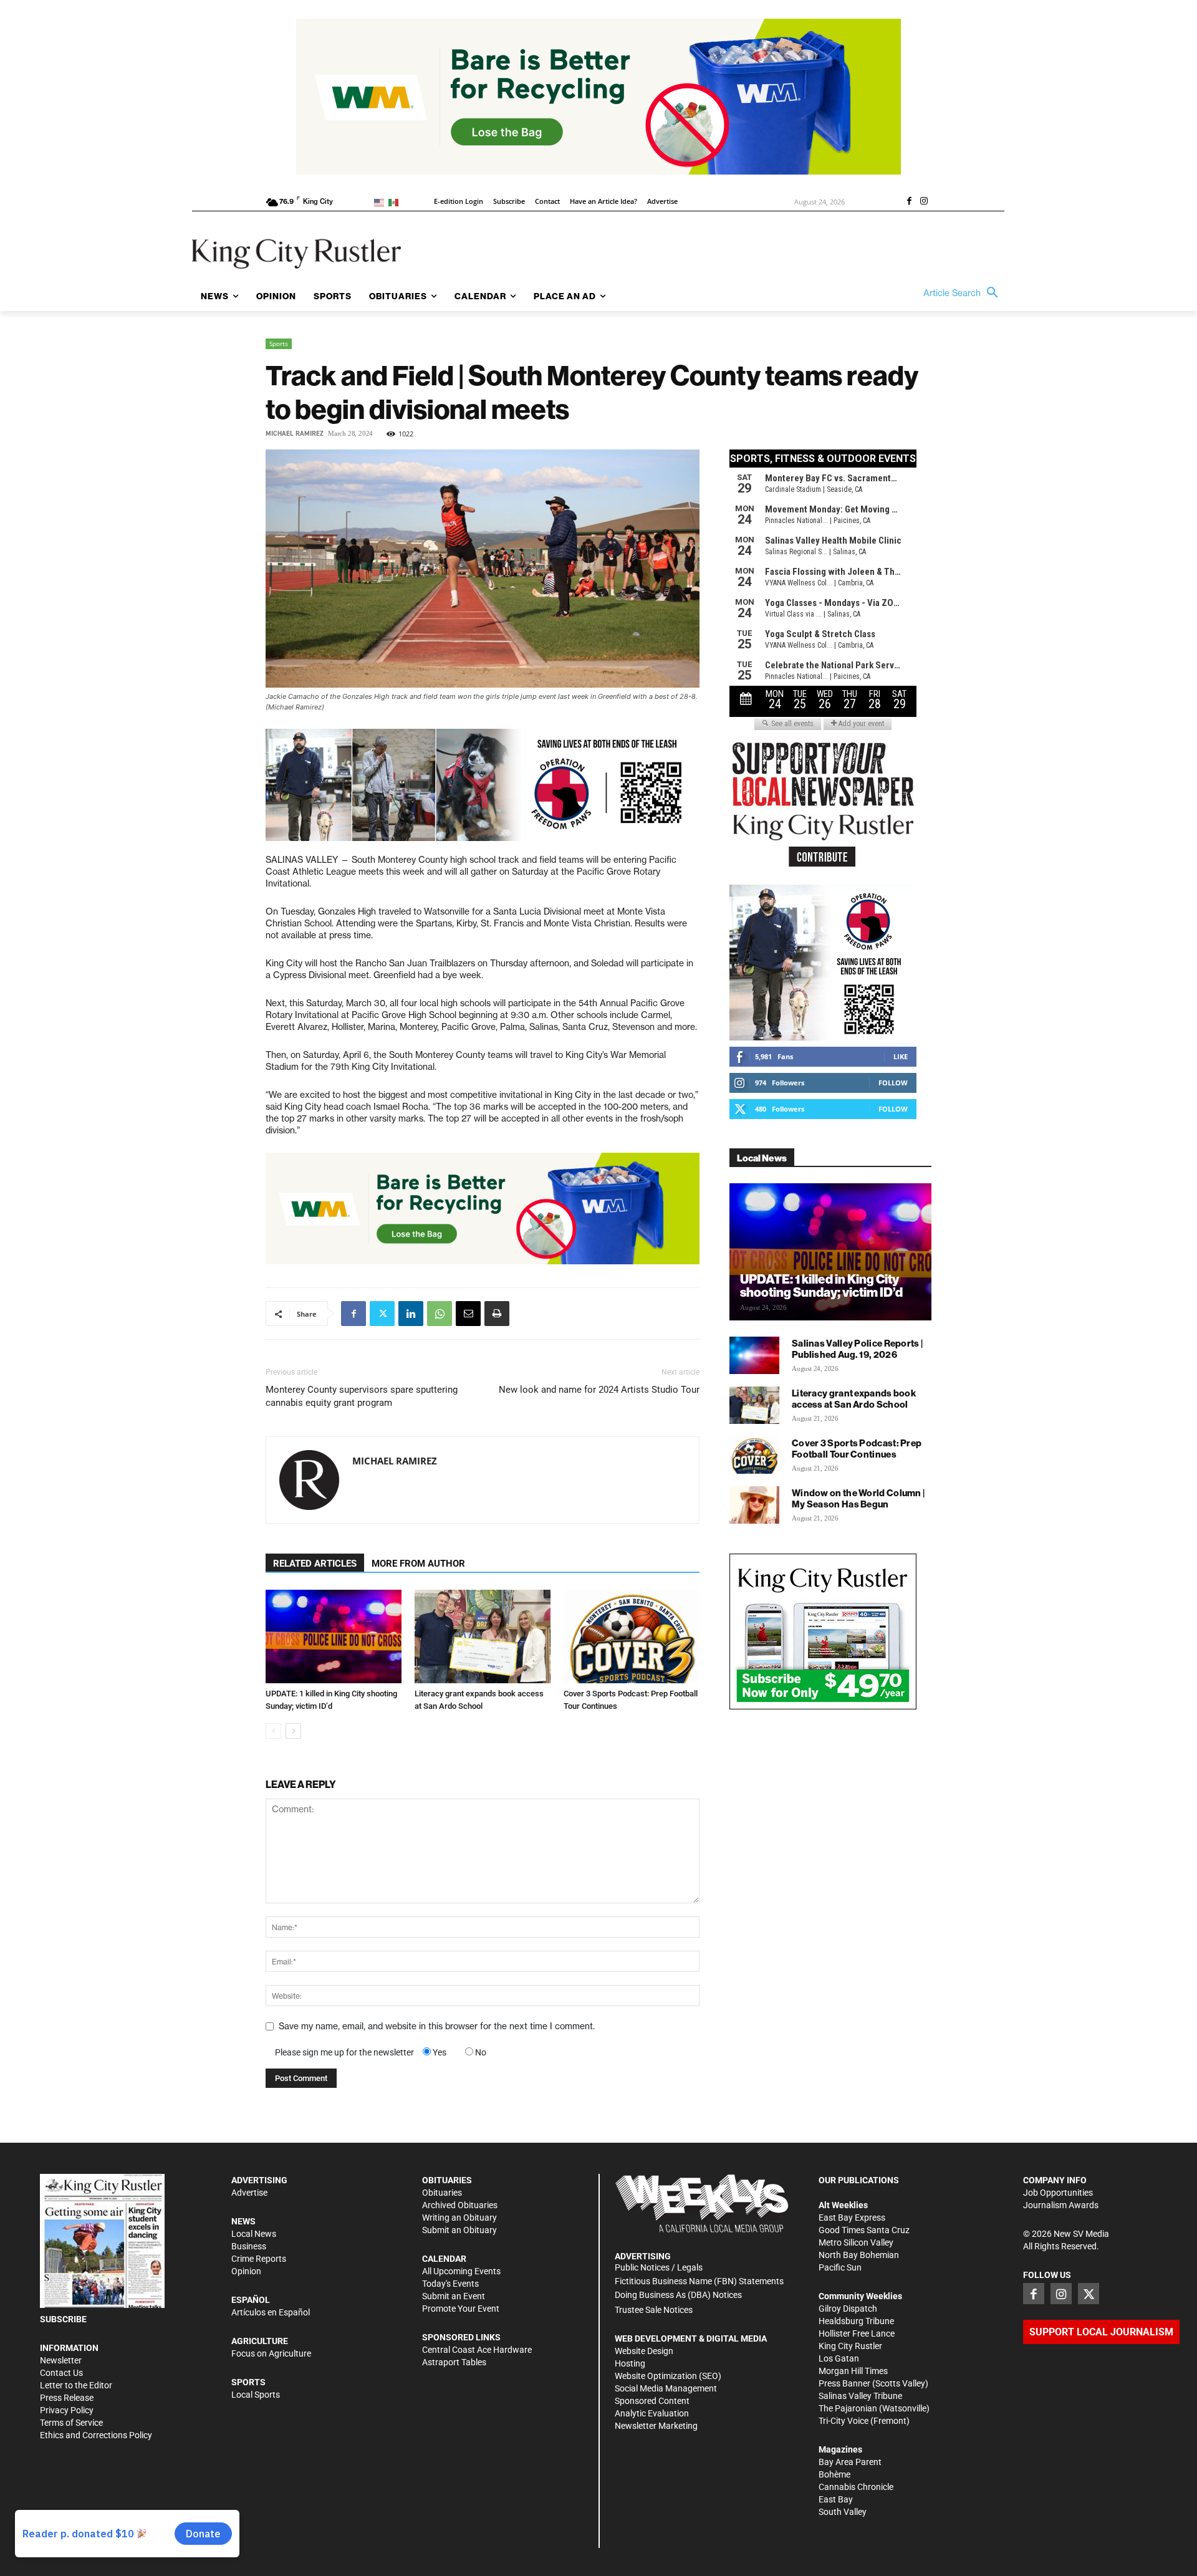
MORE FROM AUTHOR (418, 1564)
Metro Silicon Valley (856, 2242)
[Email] (468, 1314)
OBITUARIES (447, 2180)
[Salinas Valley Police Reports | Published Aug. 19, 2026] (754, 1355)
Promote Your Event (461, 2309)
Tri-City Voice (844, 2421)
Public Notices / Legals (659, 2267)
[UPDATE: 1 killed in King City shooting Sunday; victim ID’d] (334, 1636)
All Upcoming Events (461, 2271)
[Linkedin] (411, 1314)
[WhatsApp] (440, 1314)
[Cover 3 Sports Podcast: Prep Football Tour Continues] (632, 1636)
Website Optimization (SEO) (668, 2376)
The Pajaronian (848, 2408)
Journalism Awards (1061, 2205)
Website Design (644, 2351)
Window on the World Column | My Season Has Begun (858, 1498)
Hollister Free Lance (857, 2333)
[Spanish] (396, 202)
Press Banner (844, 2383)
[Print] (497, 1314)
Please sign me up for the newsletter (344, 2052)
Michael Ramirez (295, 434)
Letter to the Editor (76, 2385)
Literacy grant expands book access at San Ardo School (854, 1399)
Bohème (834, 2474)
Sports (279, 344)
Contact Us (61, 2373)
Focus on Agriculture (271, 2353)
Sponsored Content (652, 2401)
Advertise (249, 2193)
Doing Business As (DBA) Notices (678, 2295)
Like (901, 1056)
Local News (254, 2234)
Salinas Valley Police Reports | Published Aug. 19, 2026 (857, 1349)
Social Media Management (666, 2388)
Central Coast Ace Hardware (477, 2350)
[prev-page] (273, 1731)
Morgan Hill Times (853, 2371)
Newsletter (61, 2360)
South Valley (843, 2512)
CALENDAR (444, 2259)
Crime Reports (259, 2259)
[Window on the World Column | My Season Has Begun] (754, 1505)
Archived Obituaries (460, 2205)
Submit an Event (454, 2296)
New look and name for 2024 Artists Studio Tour (599, 1390)
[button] (964, 293)
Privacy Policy (67, 2410)
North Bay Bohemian (859, 2255)
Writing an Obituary (459, 2218)
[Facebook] (909, 202)
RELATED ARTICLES (315, 1564)
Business (249, 2246)
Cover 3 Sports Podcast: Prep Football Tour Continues (857, 1449)
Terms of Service (71, 2423)
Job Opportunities (1058, 2193)
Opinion (246, 2271)
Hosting (630, 2363)
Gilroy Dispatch (848, 2309)
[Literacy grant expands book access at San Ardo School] (483, 1636)
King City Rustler (850, 2346)
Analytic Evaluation (652, 2413)
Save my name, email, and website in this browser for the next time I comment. (437, 2026)
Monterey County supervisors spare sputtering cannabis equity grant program (362, 1396)
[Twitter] (382, 1314)
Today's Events (450, 2284)
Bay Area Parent (850, 2462)
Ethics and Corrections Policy (96, 2435)
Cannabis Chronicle (856, 2487)
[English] (381, 202)
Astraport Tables (454, 2362)
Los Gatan (839, 2358)
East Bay (836, 2499)
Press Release (67, 2398)
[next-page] (293, 1731)
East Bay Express (852, 2218)
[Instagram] (924, 202)
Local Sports (256, 2395)
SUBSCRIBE (63, 2319)
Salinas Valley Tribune (860, 2396)
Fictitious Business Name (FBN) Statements (699, 2281)
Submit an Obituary (459, 2230)
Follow (893, 1083)
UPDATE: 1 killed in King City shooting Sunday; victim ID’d (821, 1286)
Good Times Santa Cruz (864, 2230)
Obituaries (442, 2193)
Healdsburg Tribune (856, 2321)
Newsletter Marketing (656, 2426)
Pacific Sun (840, 2267)
